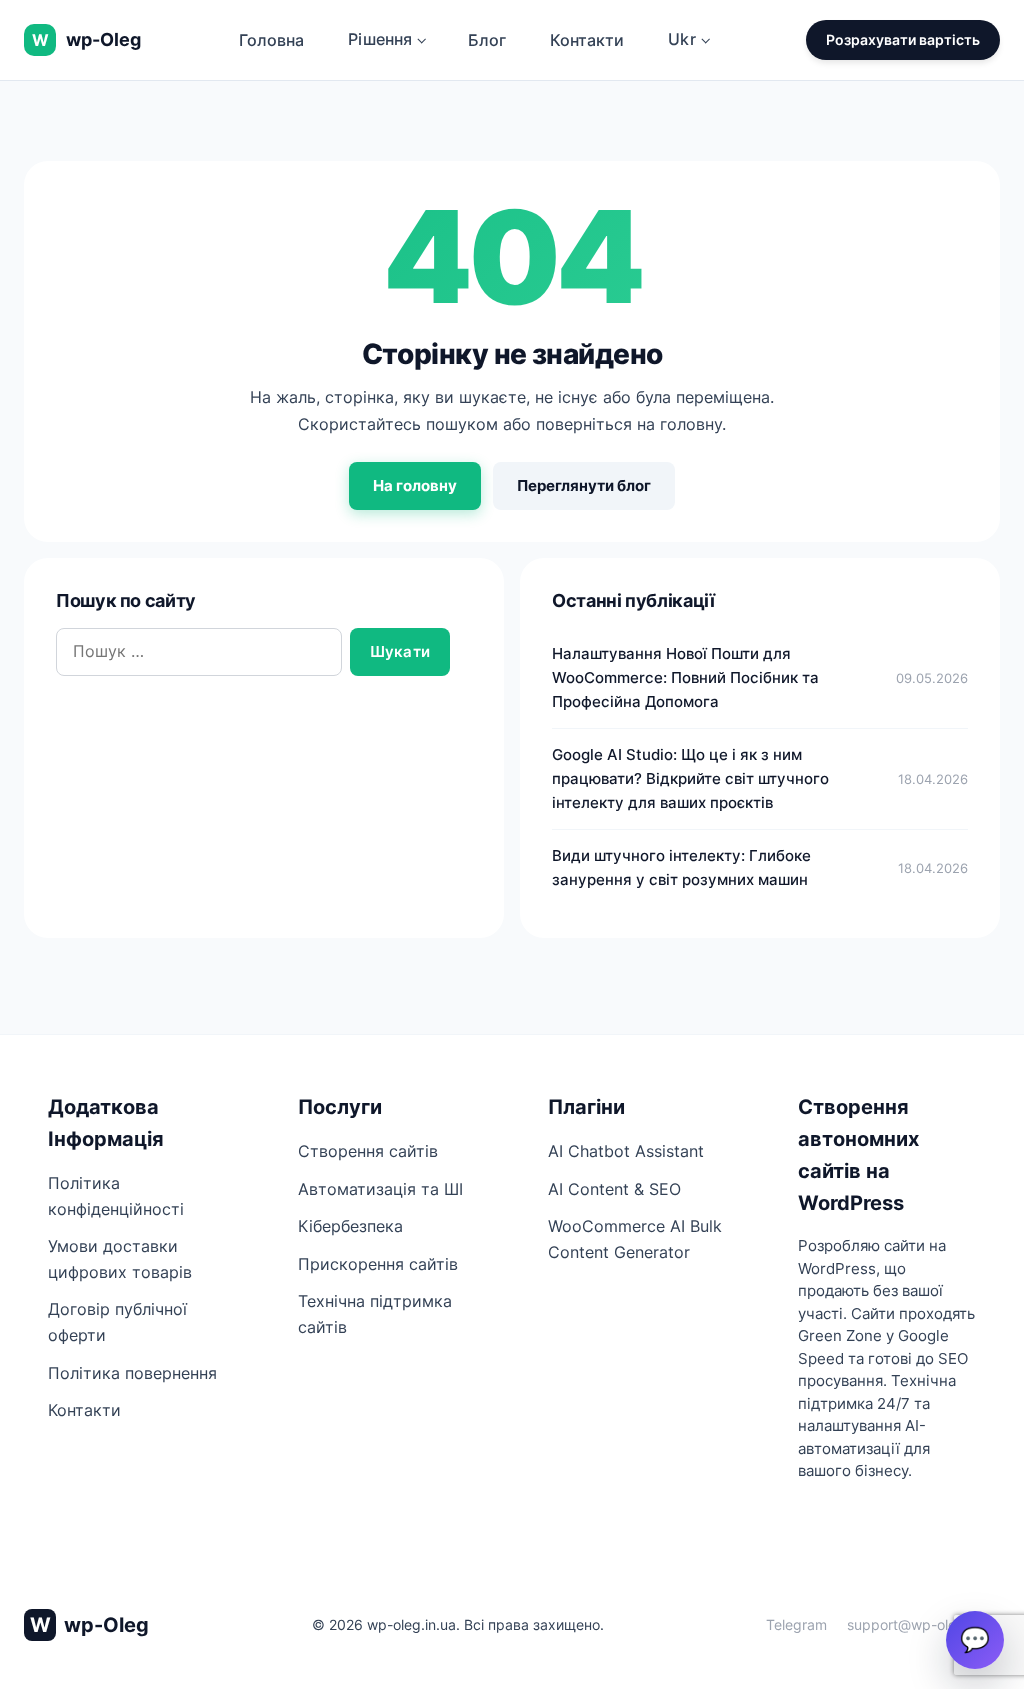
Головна (271, 40)
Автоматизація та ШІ (380, 1189)
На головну (415, 485)
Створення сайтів (368, 1151)
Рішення (380, 39)
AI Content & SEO (614, 1189)
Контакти (587, 40)
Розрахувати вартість (903, 39)
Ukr (681, 39)
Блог (487, 40)
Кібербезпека (350, 1226)
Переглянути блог (584, 485)
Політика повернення (132, 1373)
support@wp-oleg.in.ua (923, 1624)
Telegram (796, 1624)
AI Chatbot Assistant (626, 1151)
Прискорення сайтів (378, 1264)
